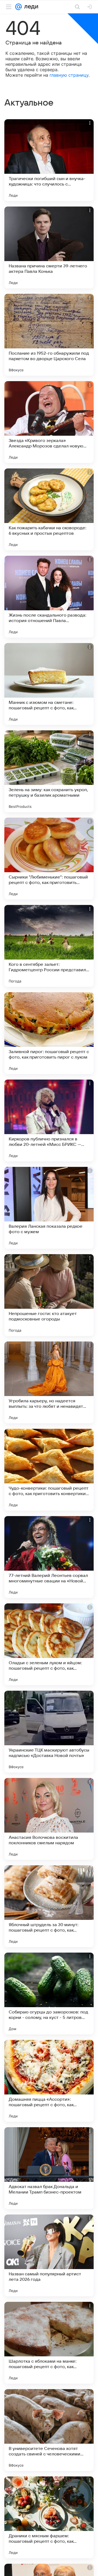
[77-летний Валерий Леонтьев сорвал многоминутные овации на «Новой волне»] (49, 1557)
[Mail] (19, 7)
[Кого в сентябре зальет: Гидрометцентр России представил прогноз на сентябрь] (49, 946)
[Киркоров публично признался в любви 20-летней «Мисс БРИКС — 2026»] (49, 1120)
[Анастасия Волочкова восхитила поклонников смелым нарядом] (49, 1819)
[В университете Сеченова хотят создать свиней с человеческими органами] (49, 2430)
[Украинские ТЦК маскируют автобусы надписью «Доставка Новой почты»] (49, 1732)
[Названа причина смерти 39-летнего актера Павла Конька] (49, 247)
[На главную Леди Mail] (30, 7)
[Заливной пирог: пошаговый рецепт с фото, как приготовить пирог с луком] (49, 1033)
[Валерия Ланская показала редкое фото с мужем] (49, 1208)
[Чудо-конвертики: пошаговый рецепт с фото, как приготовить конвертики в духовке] (49, 1470)
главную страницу (69, 75)
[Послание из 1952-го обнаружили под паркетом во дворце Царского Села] (49, 335)
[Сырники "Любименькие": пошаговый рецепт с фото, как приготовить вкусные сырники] (49, 859)
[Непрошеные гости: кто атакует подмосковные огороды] (49, 1295)
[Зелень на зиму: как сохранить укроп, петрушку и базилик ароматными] (49, 771)
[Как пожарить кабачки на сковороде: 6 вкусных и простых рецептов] (49, 509)
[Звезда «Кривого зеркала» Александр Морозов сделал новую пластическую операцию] (49, 422)
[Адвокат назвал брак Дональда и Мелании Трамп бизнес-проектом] (49, 2168)
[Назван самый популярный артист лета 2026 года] (49, 2255)
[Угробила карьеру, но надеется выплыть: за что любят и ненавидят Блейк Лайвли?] (49, 1382)
